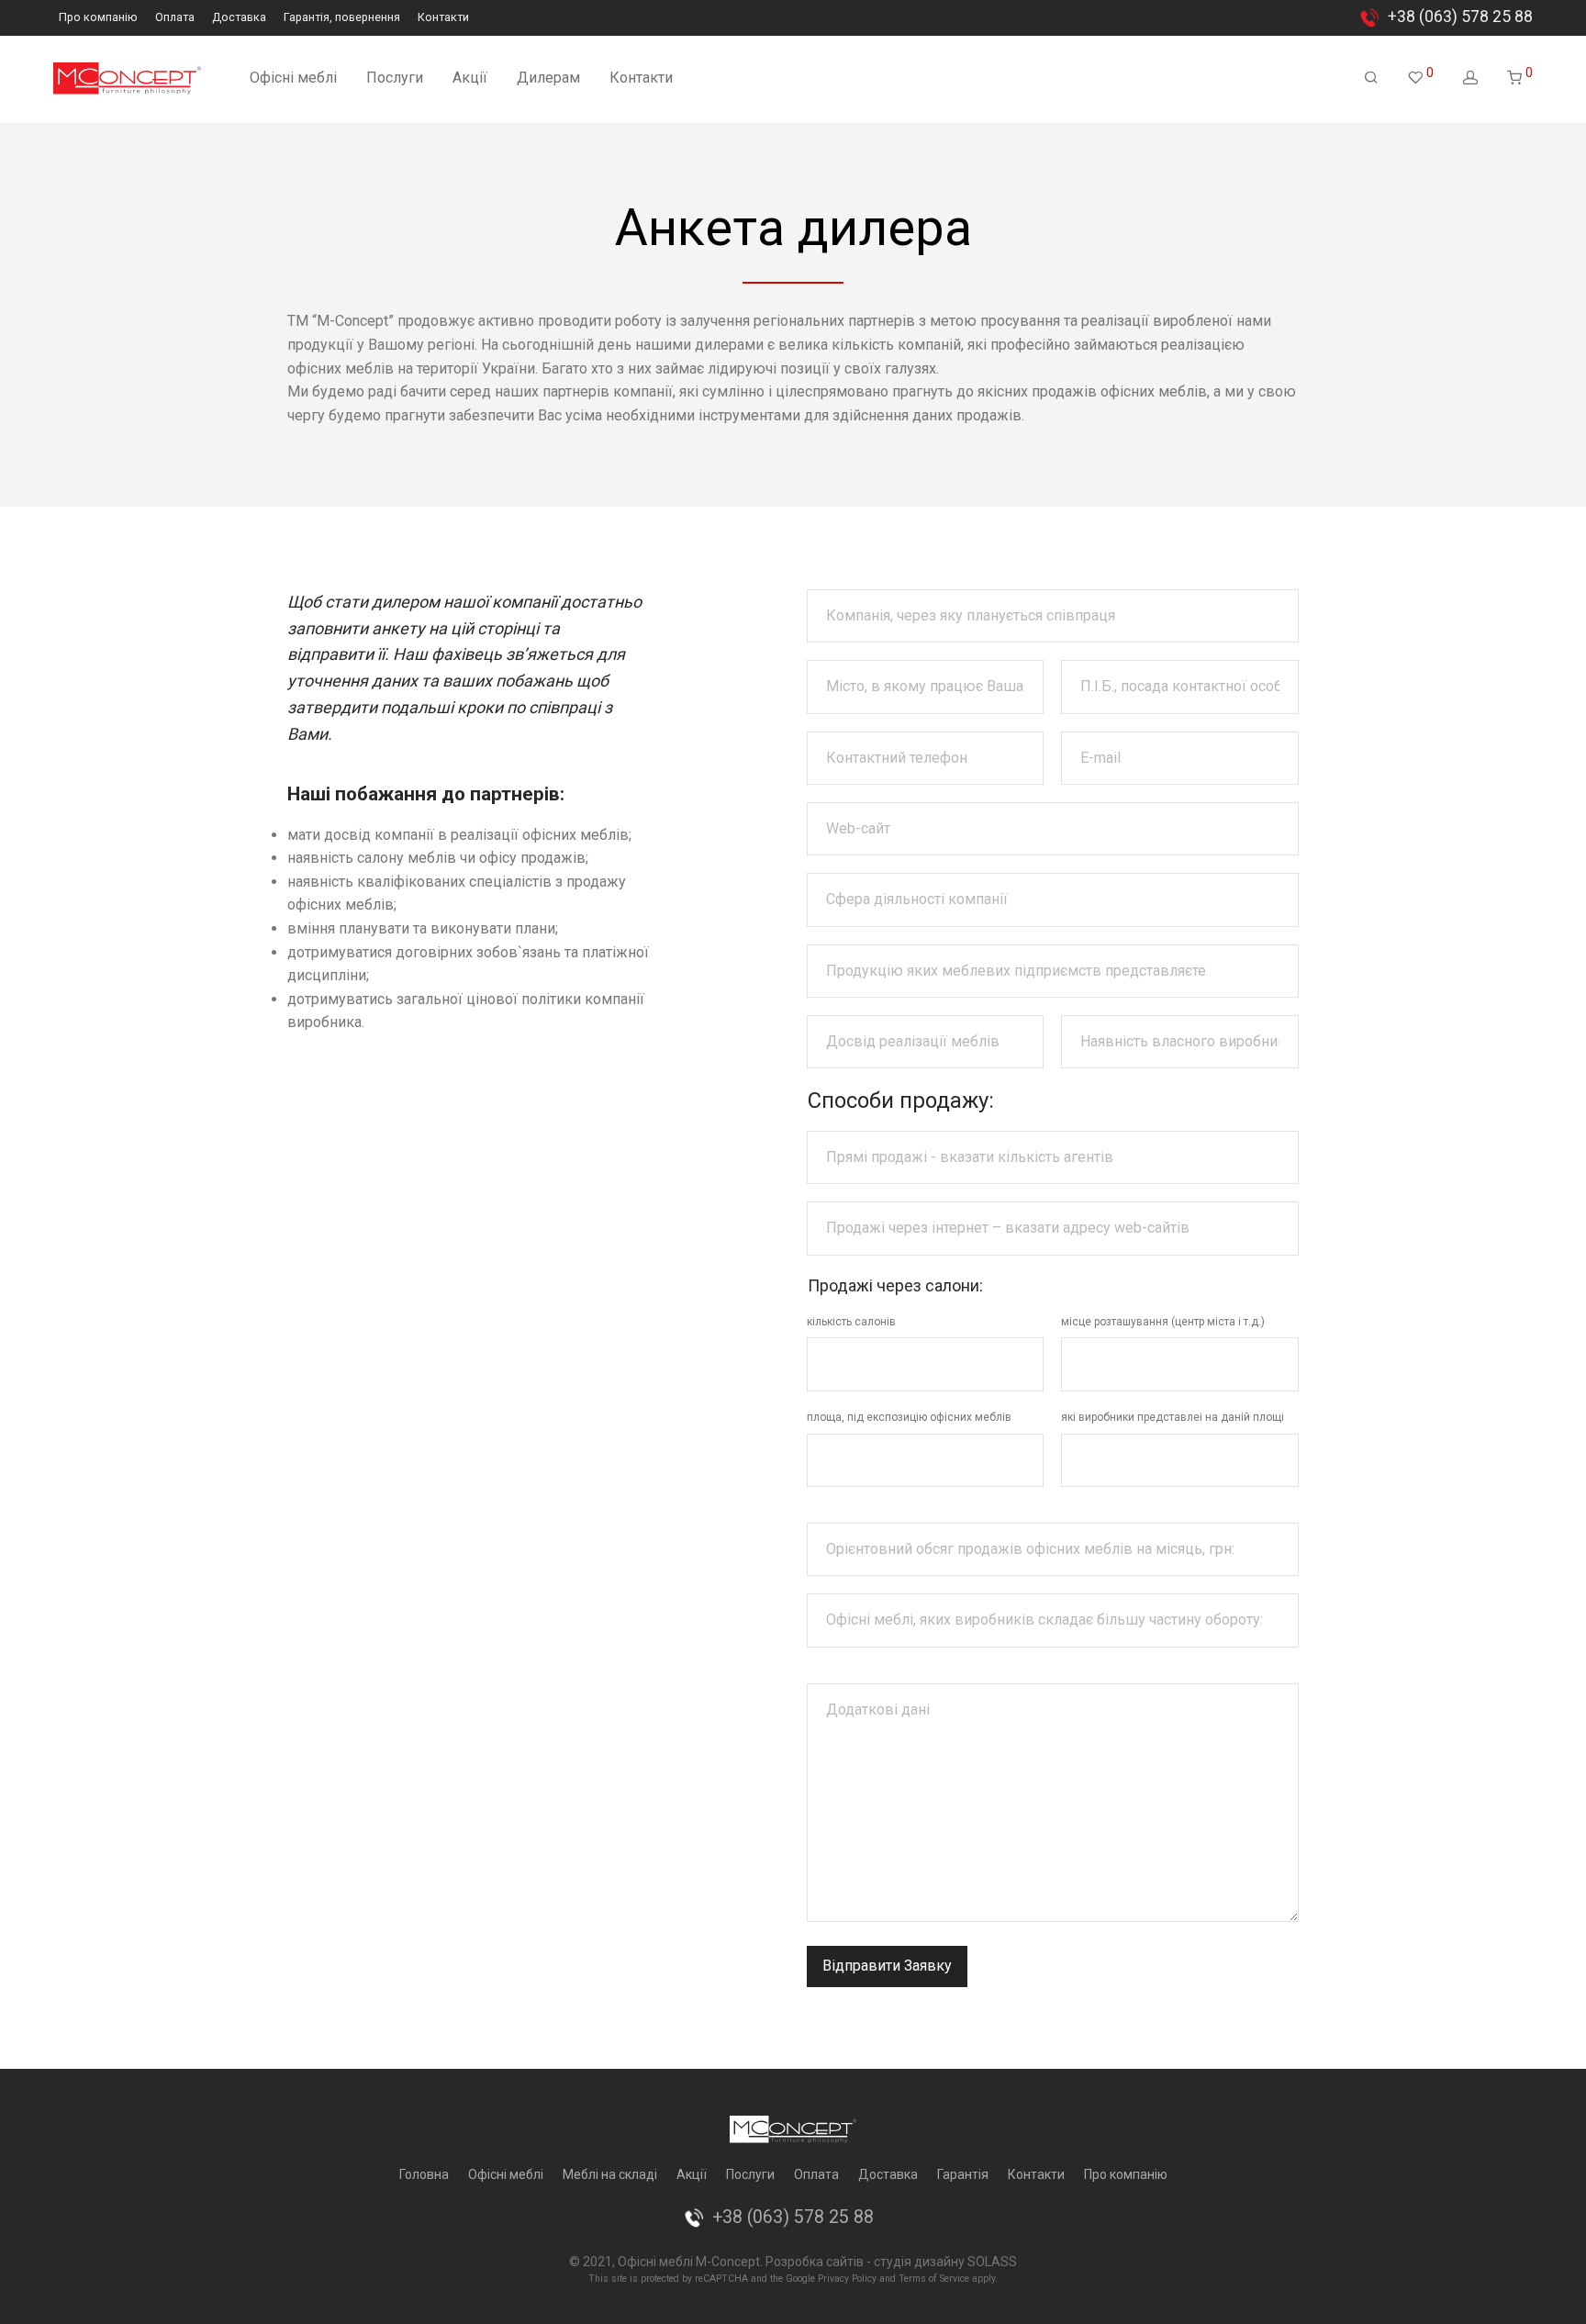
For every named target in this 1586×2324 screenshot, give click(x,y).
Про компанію (98, 18)
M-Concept (728, 2262)
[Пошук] (1371, 78)
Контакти (443, 18)
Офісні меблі (293, 78)
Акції (470, 78)
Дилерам (548, 78)
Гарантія (963, 2174)
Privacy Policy (847, 2279)
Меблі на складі (610, 2174)
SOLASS (992, 2262)
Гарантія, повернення (342, 18)
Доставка (239, 18)
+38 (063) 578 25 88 (1460, 17)
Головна (424, 2174)
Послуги (395, 78)
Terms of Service (934, 2279)
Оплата (175, 18)
